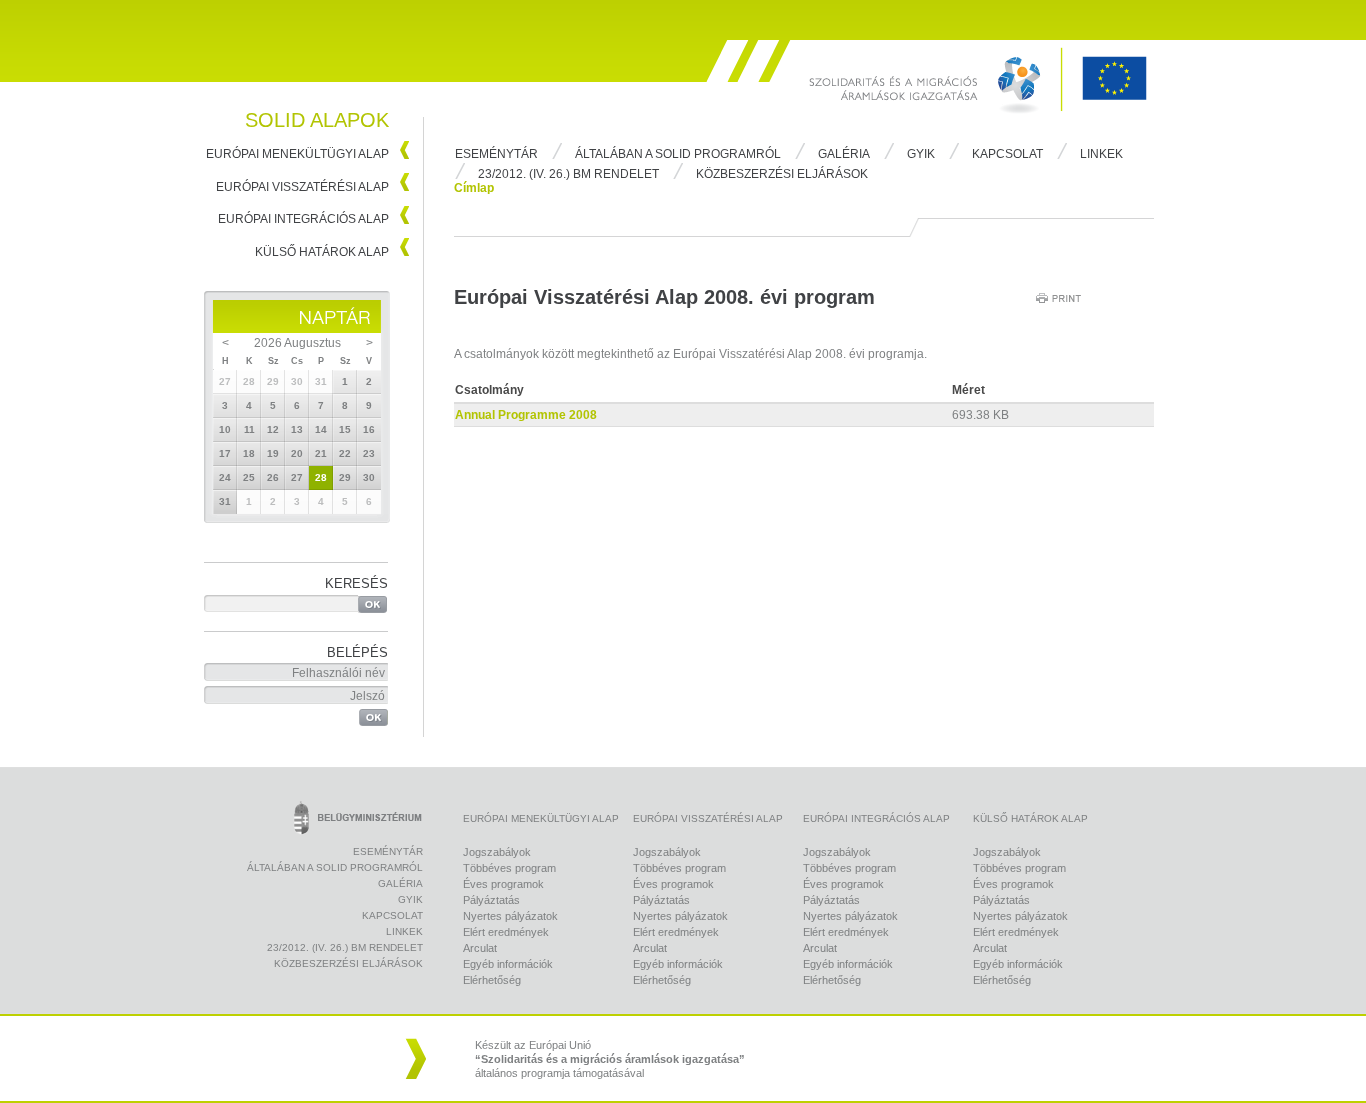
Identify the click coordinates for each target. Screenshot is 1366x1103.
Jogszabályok (497, 852)
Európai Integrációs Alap (303, 219)
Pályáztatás (491, 900)
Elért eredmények (506, 932)
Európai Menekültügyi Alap (297, 154)
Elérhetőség (492, 980)
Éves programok (503, 884)
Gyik (921, 154)
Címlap (474, 188)
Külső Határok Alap (322, 252)
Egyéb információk (508, 964)
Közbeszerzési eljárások (782, 174)
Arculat (480, 948)
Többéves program (509, 868)
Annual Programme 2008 (526, 415)
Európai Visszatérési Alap (302, 187)
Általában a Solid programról (678, 154)
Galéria (844, 154)
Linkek (1101, 154)
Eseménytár (496, 154)
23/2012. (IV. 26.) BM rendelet (568, 174)
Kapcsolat (1007, 154)
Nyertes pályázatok (510, 916)
